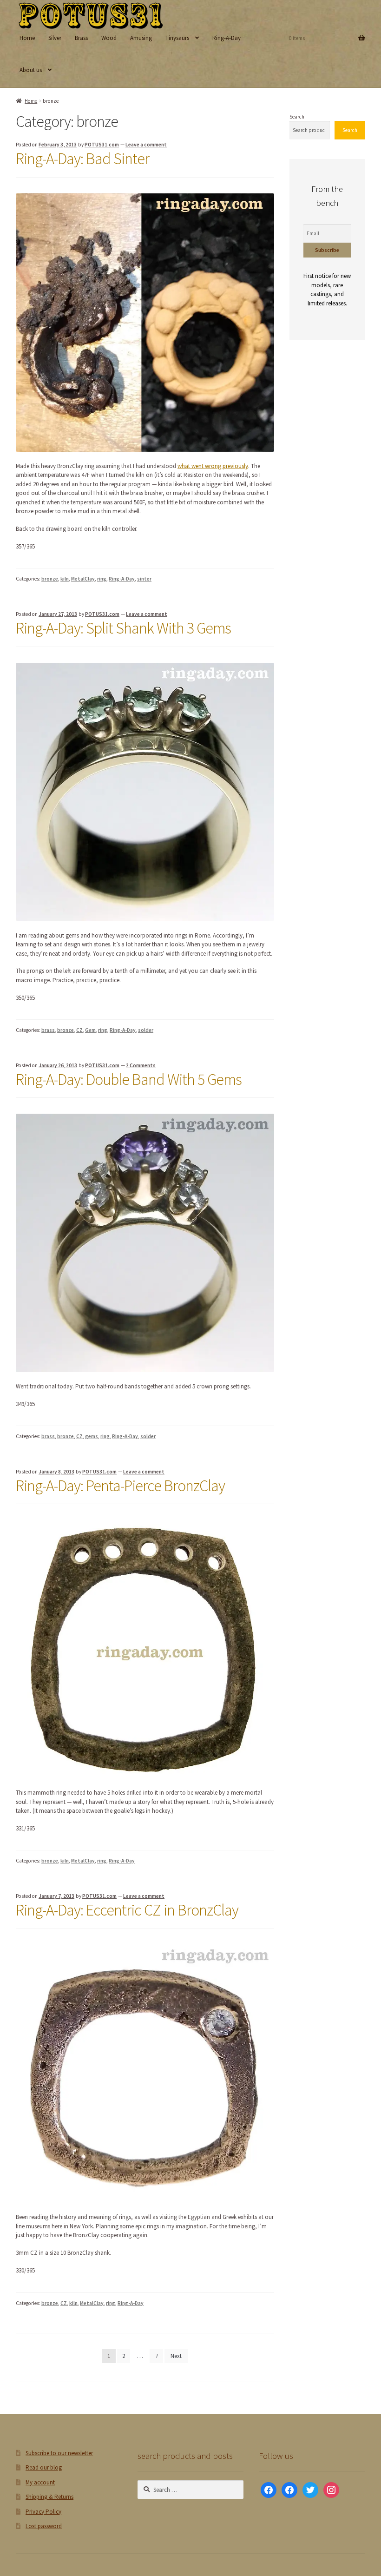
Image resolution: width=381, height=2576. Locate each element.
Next (176, 2356)
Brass (81, 38)
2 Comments (141, 1065)
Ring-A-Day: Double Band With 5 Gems (129, 1079)
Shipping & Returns (49, 2497)
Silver (55, 38)
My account (40, 2482)
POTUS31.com (102, 145)
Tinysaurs (177, 38)
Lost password (44, 2526)
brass (48, 1030)
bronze (50, 579)
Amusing (141, 38)
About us (31, 70)
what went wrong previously (213, 466)
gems (92, 1436)
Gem (90, 1030)
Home (27, 38)
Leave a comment (146, 145)
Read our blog (44, 2467)
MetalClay (83, 579)
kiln (65, 579)
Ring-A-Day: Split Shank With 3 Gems (123, 628)
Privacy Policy (43, 2512)
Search (297, 117)
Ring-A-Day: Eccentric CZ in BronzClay (127, 1910)
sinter (144, 579)
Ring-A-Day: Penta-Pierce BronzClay (120, 1486)
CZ (79, 1030)
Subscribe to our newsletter (59, 2453)
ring (102, 579)
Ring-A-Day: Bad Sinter (82, 159)
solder (146, 1030)
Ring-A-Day (227, 38)
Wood (109, 38)
